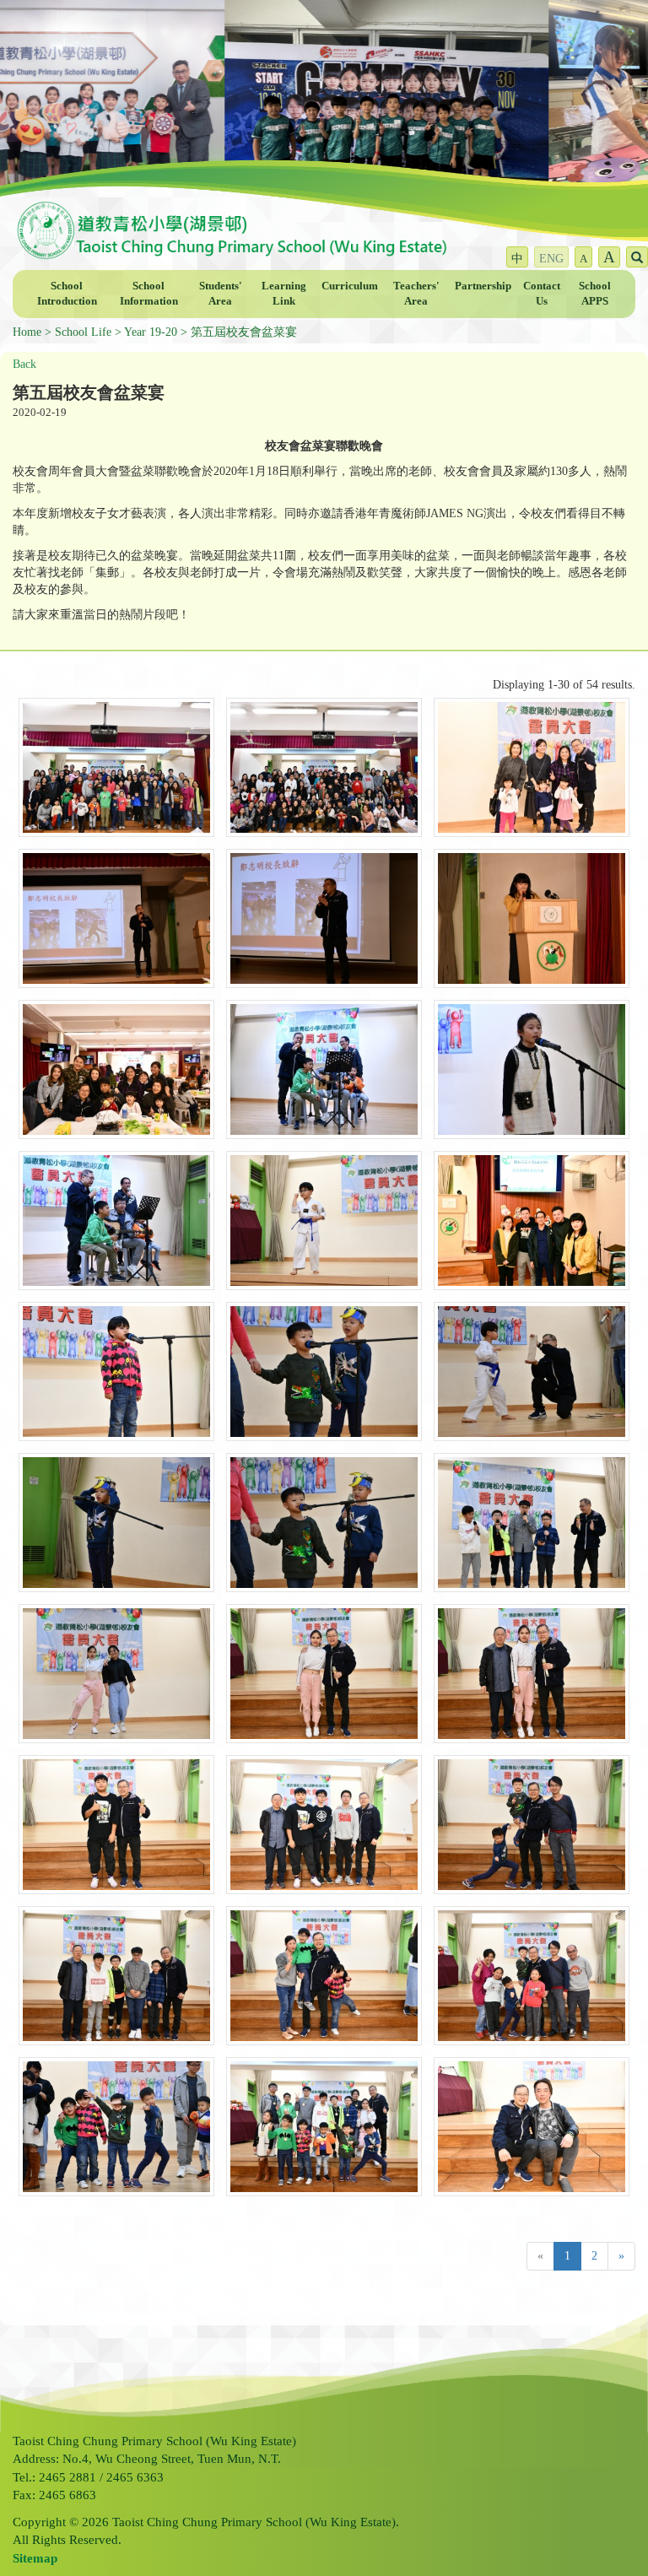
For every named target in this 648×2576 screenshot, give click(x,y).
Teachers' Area (416, 294)
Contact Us (542, 294)
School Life (83, 332)
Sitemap (35, 2558)
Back (24, 364)
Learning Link (284, 294)
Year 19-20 (151, 332)
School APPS (595, 294)
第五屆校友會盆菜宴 (244, 332)
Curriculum (350, 286)
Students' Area (221, 294)
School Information (149, 294)
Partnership (483, 286)
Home (27, 332)
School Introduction (67, 294)
